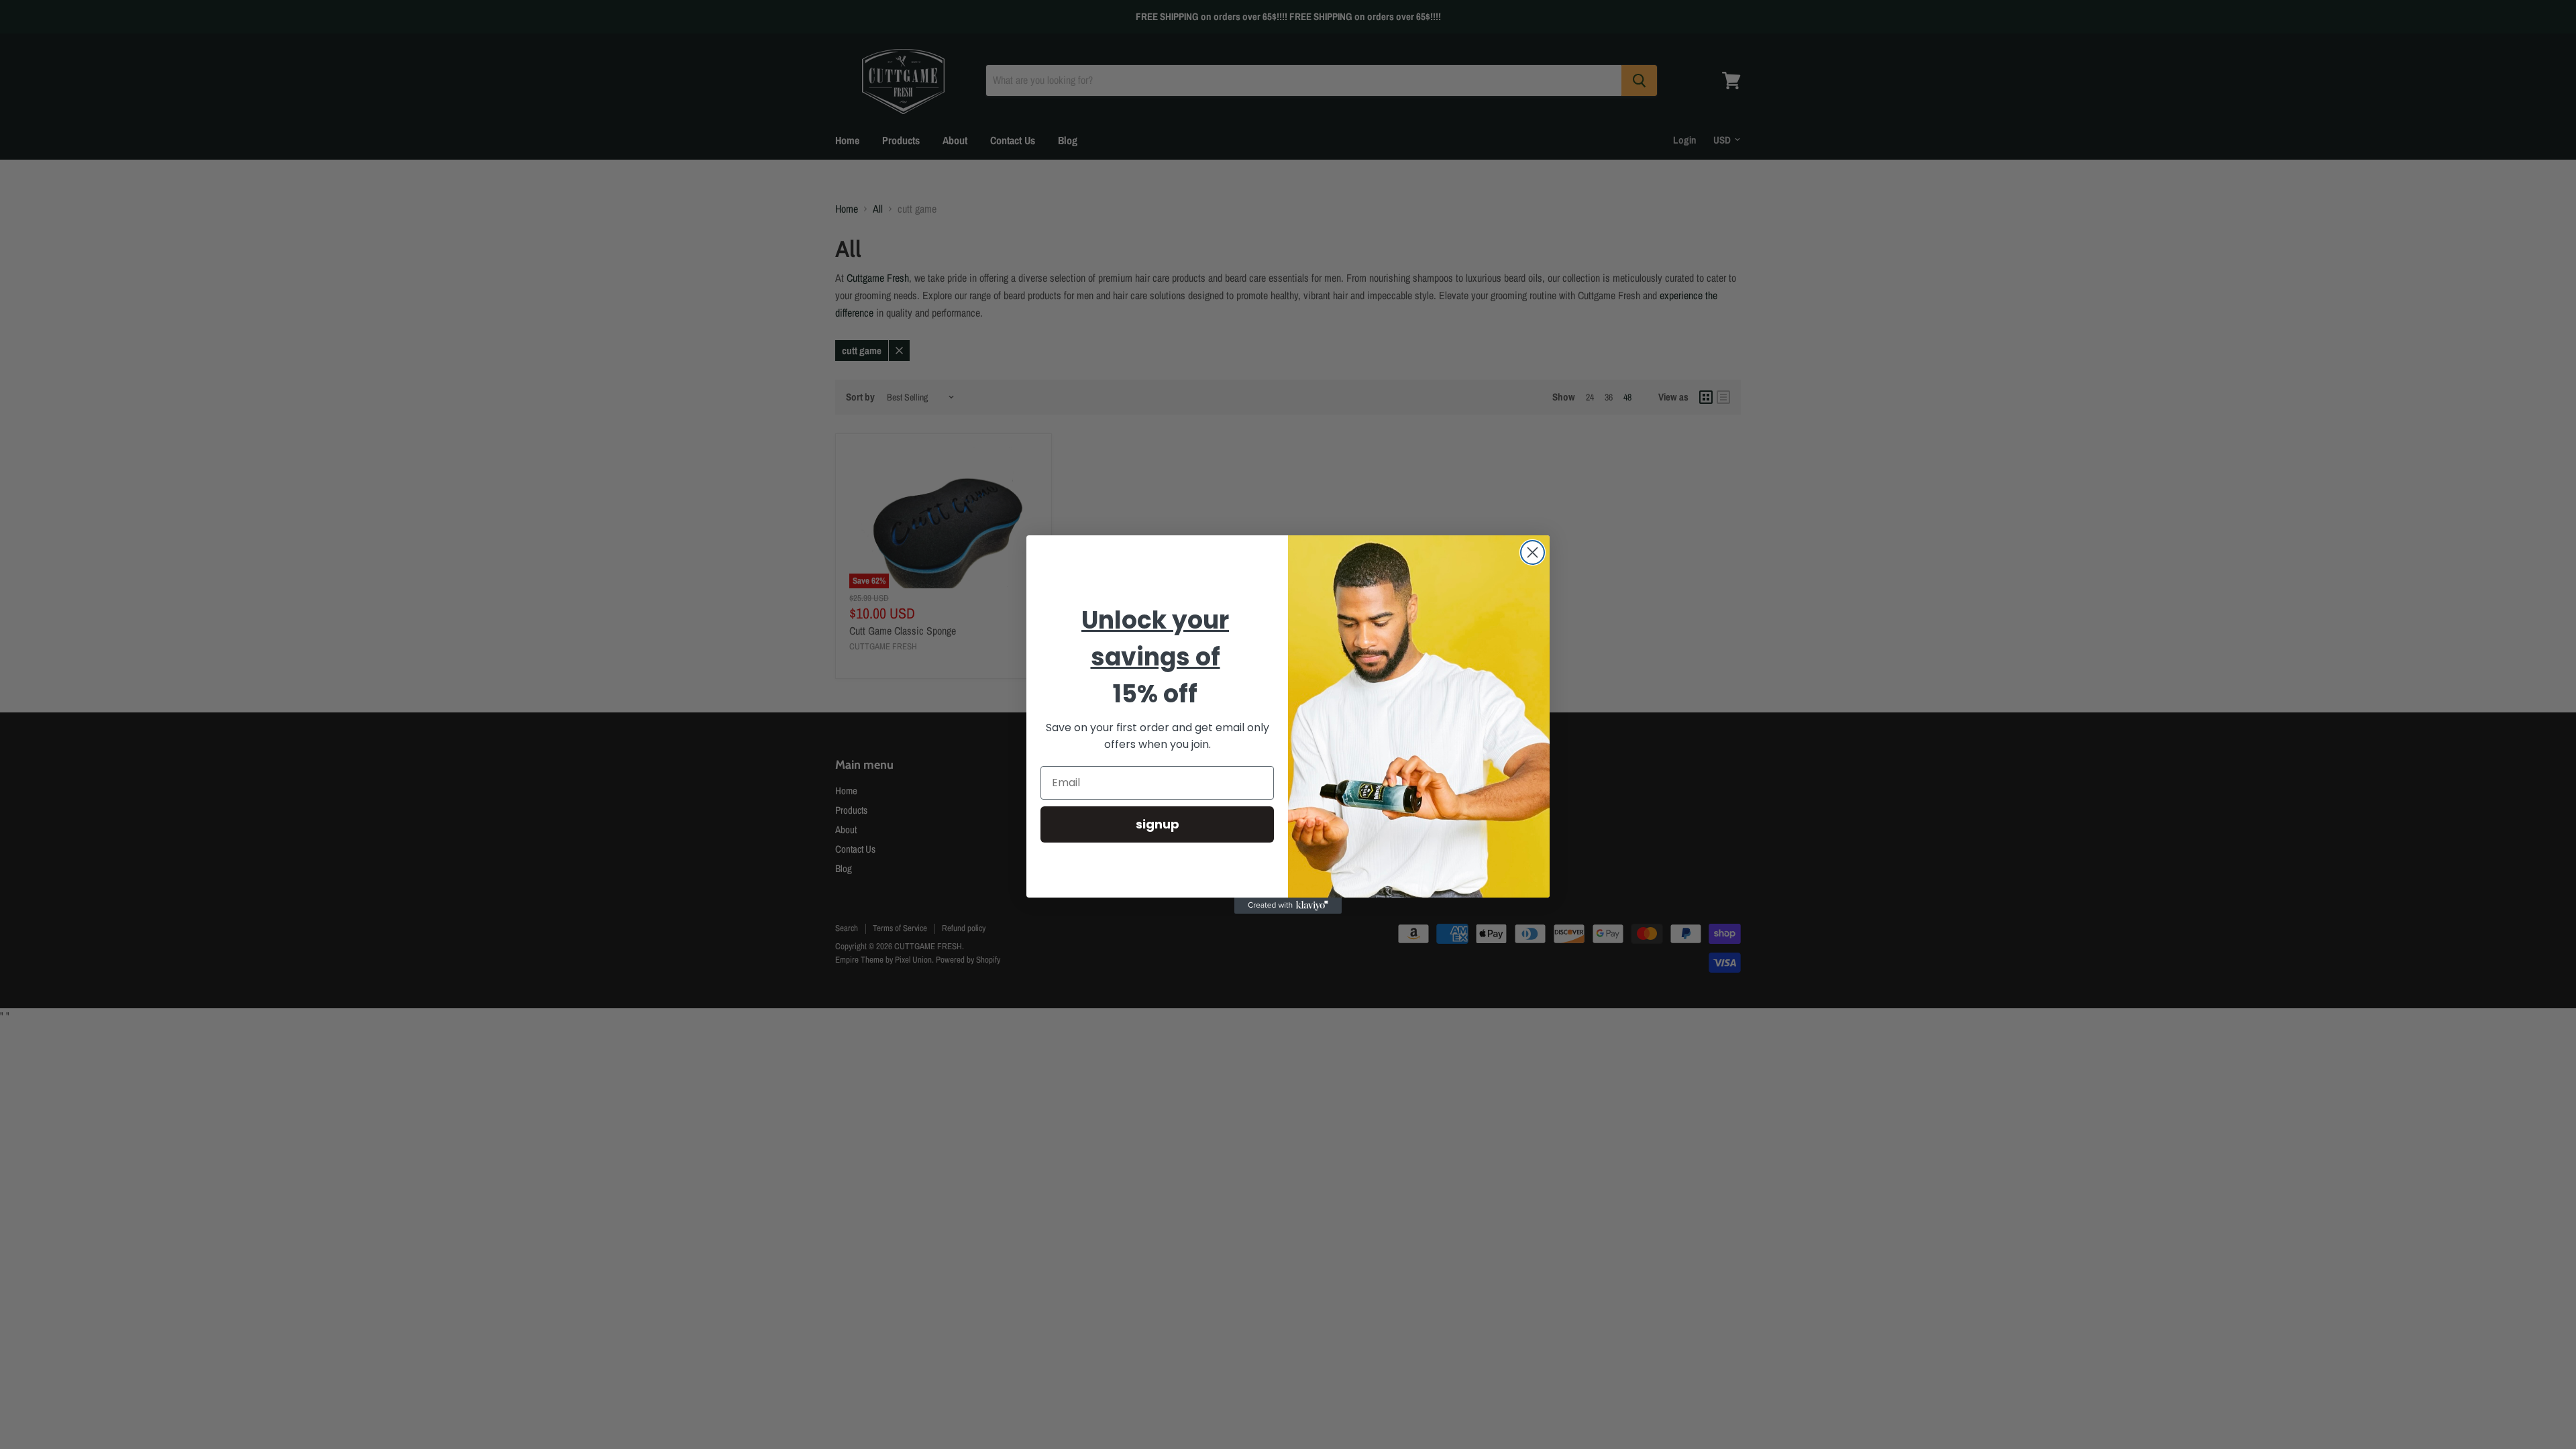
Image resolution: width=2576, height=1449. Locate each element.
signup (1158, 824)
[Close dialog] (1533, 552)
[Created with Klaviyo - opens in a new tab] (1288, 906)
